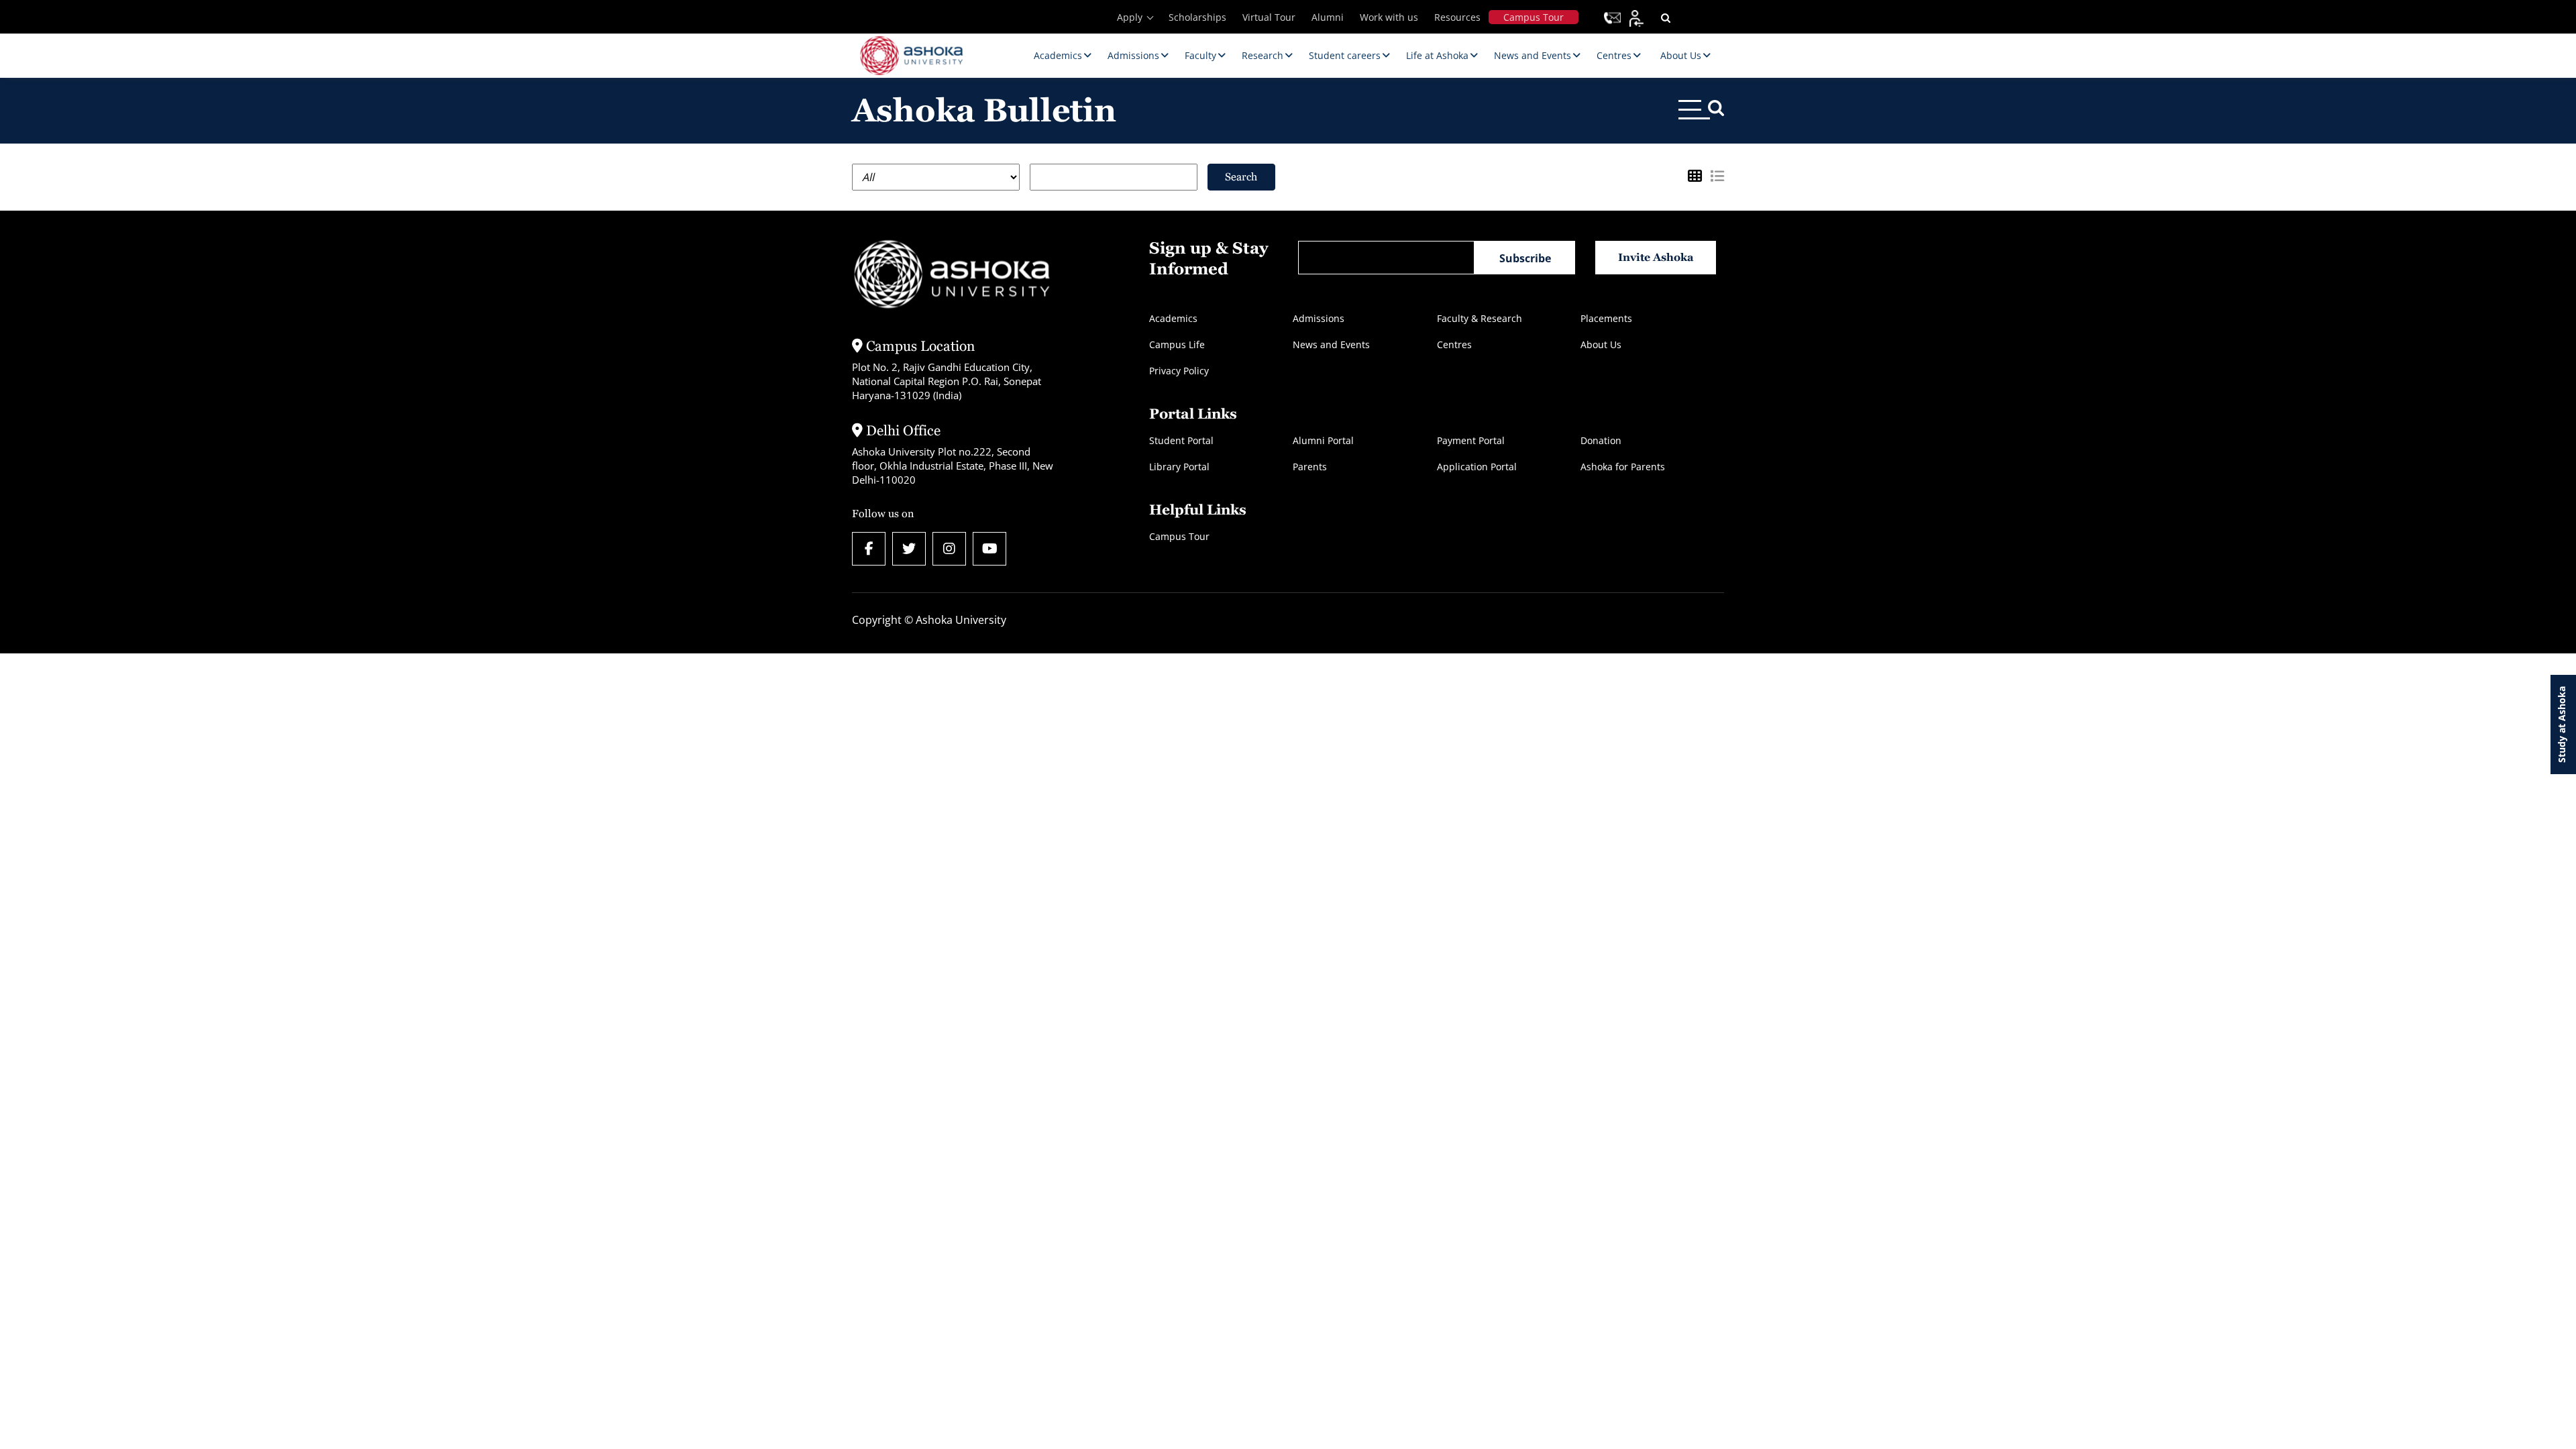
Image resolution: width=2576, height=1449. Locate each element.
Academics (1173, 318)
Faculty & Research (1480, 318)
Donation (1601, 440)
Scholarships (1197, 17)
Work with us (1389, 17)
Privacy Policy (1179, 371)
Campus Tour (1534, 17)
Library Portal (1179, 467)
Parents (1310, 467)
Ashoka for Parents (1623, 467)
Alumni (1328, 17)
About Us (1601, 344)
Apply (1130, 17)
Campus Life (1177, 344)
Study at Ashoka (2562, 724)
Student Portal (1181, 440)
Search (1241, 177)
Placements (1606, 318)
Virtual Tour (1269, 17)
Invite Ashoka (1656, 257)
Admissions (1319, 318)
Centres (1454, 344)
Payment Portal (1471, 440)
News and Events (1331, 344)
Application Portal (1477, 467)
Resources (1457, 17)
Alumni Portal (1323, 440)
